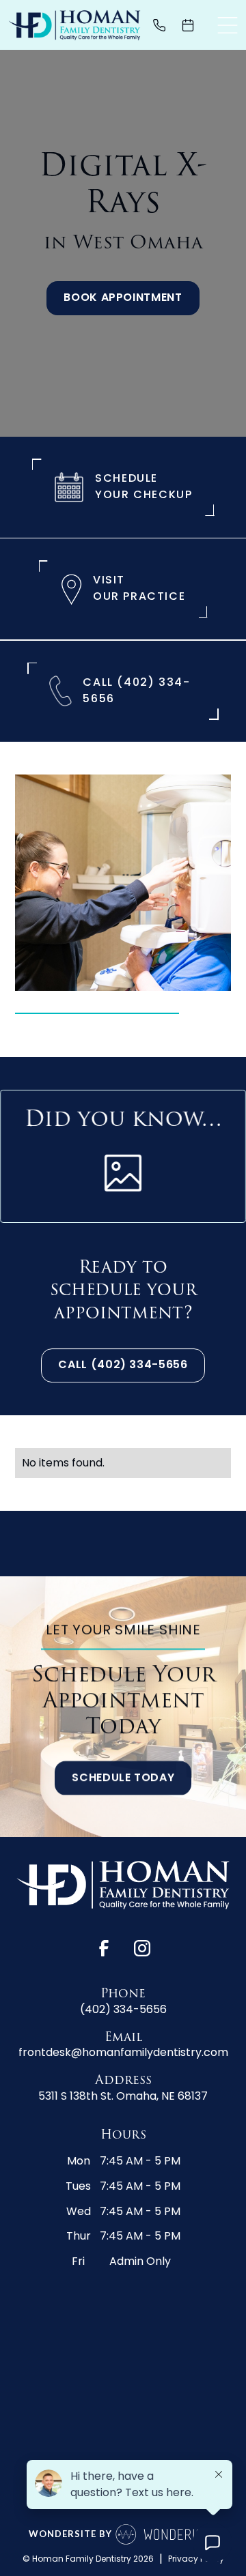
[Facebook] (104, 1948)
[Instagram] (142, 1948)
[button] (228, 25)
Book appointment (123, 298)
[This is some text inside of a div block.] (165, 25)
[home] (74, 25)
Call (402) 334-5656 (123, 1365)
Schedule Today (123, 1778)
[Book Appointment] (193, 25)
